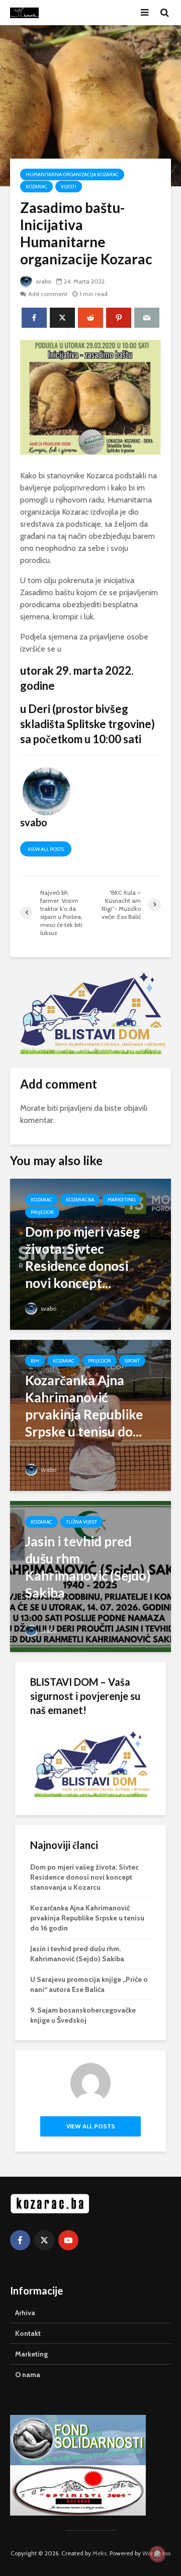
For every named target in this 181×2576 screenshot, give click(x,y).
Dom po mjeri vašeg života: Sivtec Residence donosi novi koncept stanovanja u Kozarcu (84, 1877)
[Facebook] (20, 2240)
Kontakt (28, 2333)
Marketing (121, 1200)
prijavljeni (76, 1108)
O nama (28, 2375)
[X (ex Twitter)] (44, 2240)
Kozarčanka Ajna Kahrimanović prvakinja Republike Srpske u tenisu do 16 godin (87, 1918)
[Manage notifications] (157, 2554)
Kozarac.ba (80, 1200)
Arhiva (25, 2313)
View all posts (46, 849)
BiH (35, 1361)
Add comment (48, 294)
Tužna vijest (81, 1522)
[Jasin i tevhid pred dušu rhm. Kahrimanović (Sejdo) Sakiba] (90, 1576)
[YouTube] (68, 2240)
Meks (100, 2553)
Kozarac (36, 187)
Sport (132, 1361)
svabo (43, 281)
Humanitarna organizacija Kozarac (72, 174)
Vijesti (69, 187)
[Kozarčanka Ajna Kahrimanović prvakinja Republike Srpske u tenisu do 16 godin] (90, 1415)
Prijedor (42, 1212)
